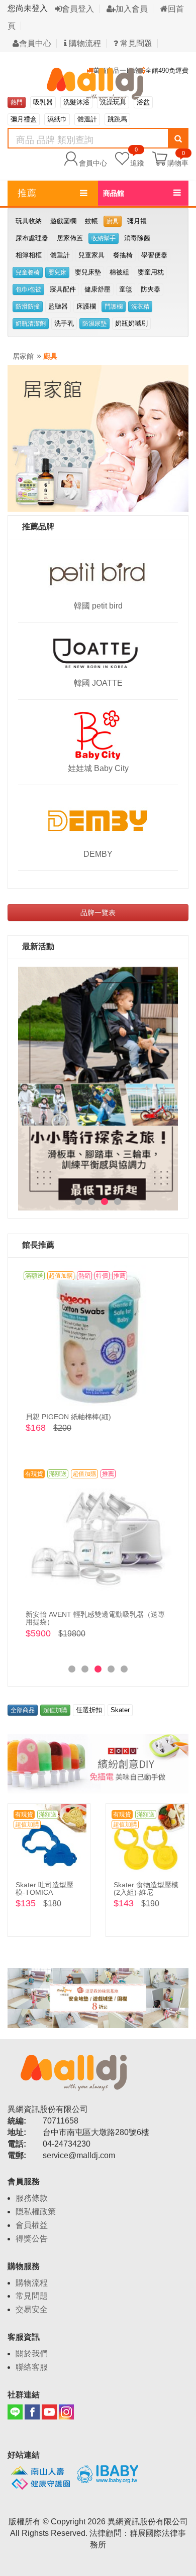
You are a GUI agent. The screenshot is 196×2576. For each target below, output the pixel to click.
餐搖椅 (123, 255)
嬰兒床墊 (88, 272)
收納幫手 (104, 238)
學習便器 (154, 255)
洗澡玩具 (113, 102)
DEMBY (98, 854)
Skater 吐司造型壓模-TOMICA (44, 1888)
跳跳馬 (117, 119)
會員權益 (32, 2225)
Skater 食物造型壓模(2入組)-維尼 (146, 1888)
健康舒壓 (97, 289)
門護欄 (114, 307)
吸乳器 (43, 102)
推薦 (27, 193)
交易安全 (32, 2309)
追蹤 (137, 158)
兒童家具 (91, 255)
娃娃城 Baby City (98, 768)
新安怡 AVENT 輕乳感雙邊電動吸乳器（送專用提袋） (95, 1618)
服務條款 (32, 2198)
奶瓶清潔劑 (31, 324)
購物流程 (84, 43)
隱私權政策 (36, 2212)
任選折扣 (89, 1710)
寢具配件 (63, 289)
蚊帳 (91, 221)
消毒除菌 (137, 238)
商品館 (114, 193)
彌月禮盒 (24, 119)
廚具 (113, 221)
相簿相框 (29, 255)
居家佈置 (70, 238)
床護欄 (86, 306)
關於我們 (32, 2354)
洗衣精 (140, 307)
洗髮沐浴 (76, 102)
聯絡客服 (32, 2367)
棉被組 (119, 272)
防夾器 (151, 289)
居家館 (23, 356)
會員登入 (78, 9)
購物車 (178, 163)
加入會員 (132, 9)
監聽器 (58, 306)
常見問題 (135, 43)
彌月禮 (137, 221)
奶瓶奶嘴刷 (131, 323)
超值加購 (55, 1710)
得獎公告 (32, 2239)
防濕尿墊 (94, 324)
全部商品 (23, 1710)
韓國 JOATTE (98, 683)
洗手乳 (64, 323)
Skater (120, 1710)
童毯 (126, 289)
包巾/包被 (28, 289)
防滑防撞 (28, 307)
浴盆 (143, 102)
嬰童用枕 (151, 272)
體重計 (60, 255)
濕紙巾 (57, 119)
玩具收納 (29, 221)
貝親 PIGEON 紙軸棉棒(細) (68, 1417)
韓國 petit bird (98, 606)
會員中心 (35, 43)
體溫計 (87, 119)
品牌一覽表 (98, 913)
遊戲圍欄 (63, 221)
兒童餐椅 (28, 272)
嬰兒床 (57, 272)
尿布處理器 (32, 238)
